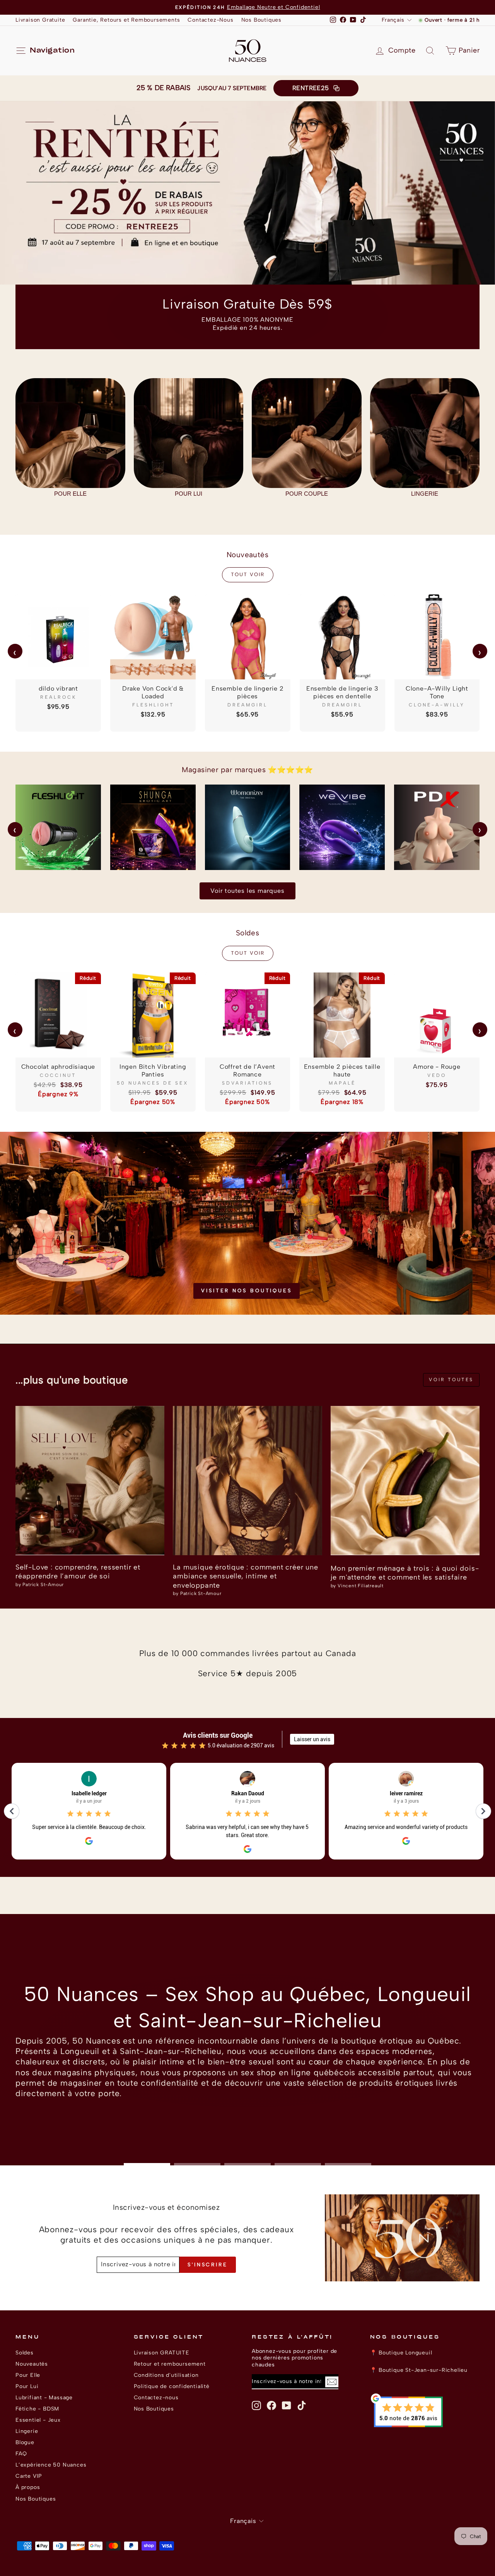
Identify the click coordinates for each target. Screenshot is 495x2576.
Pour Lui (27, 2386)
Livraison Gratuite (40, 20)
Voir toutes (451, 1380)
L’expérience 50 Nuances (51, 2465)
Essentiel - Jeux (38, 2420)
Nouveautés (32, 2364)
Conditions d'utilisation (166, 2375)
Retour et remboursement (170, 2364)
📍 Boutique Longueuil (401, 2353)
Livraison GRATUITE (162, 2353)
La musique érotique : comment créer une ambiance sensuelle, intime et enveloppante (245, 1576)
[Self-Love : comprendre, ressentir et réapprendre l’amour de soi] (90, 1480)
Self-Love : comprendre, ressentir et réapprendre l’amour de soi (78, 1572)
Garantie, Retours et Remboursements (126, 20)
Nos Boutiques (261, 20)
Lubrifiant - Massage (44, 2397)
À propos (28, 2487)
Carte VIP (29, 2476)
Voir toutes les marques (247, 891)
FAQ (21, 2453)
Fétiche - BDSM (37, 2409)
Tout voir (248, 574)
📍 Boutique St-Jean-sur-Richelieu (419, 2370)
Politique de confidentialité (172, 2386)
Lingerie (27, 2431)
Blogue (25, 2442)
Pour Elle (28, 2375)
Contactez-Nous (210, 20)
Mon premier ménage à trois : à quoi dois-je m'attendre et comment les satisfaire (405, 1573)
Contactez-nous (156, 2397)
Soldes (25, 2353)
